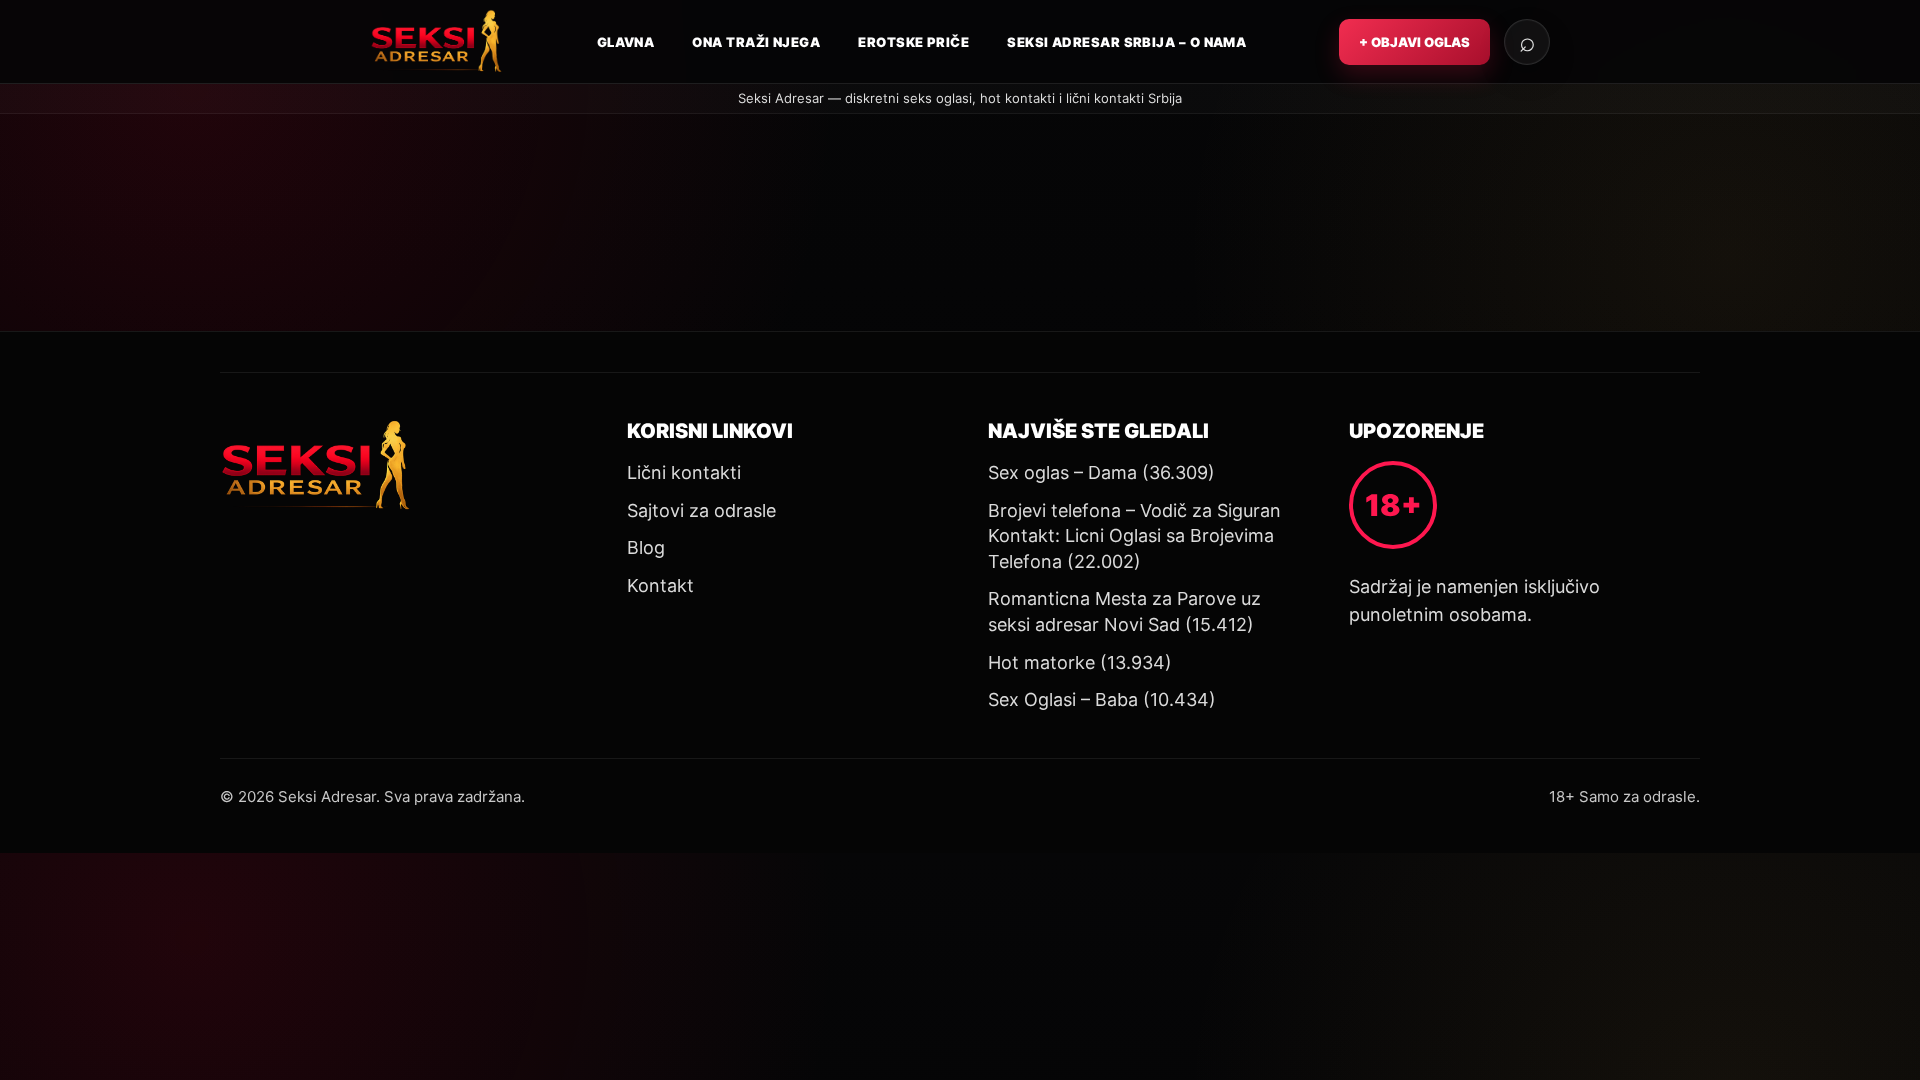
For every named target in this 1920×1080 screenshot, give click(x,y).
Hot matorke (1041, 662)
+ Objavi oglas (1414, 42)
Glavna (626, 42)
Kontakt (660, 585)
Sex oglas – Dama (1062, 472)
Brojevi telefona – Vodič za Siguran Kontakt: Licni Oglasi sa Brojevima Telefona (1134, 536)
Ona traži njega (756, 42)
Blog (646, 547)
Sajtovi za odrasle (701, 510)
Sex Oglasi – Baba (1063, 699)
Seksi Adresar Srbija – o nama (1126, 42)
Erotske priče (913, 42)
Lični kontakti (684, 472)
